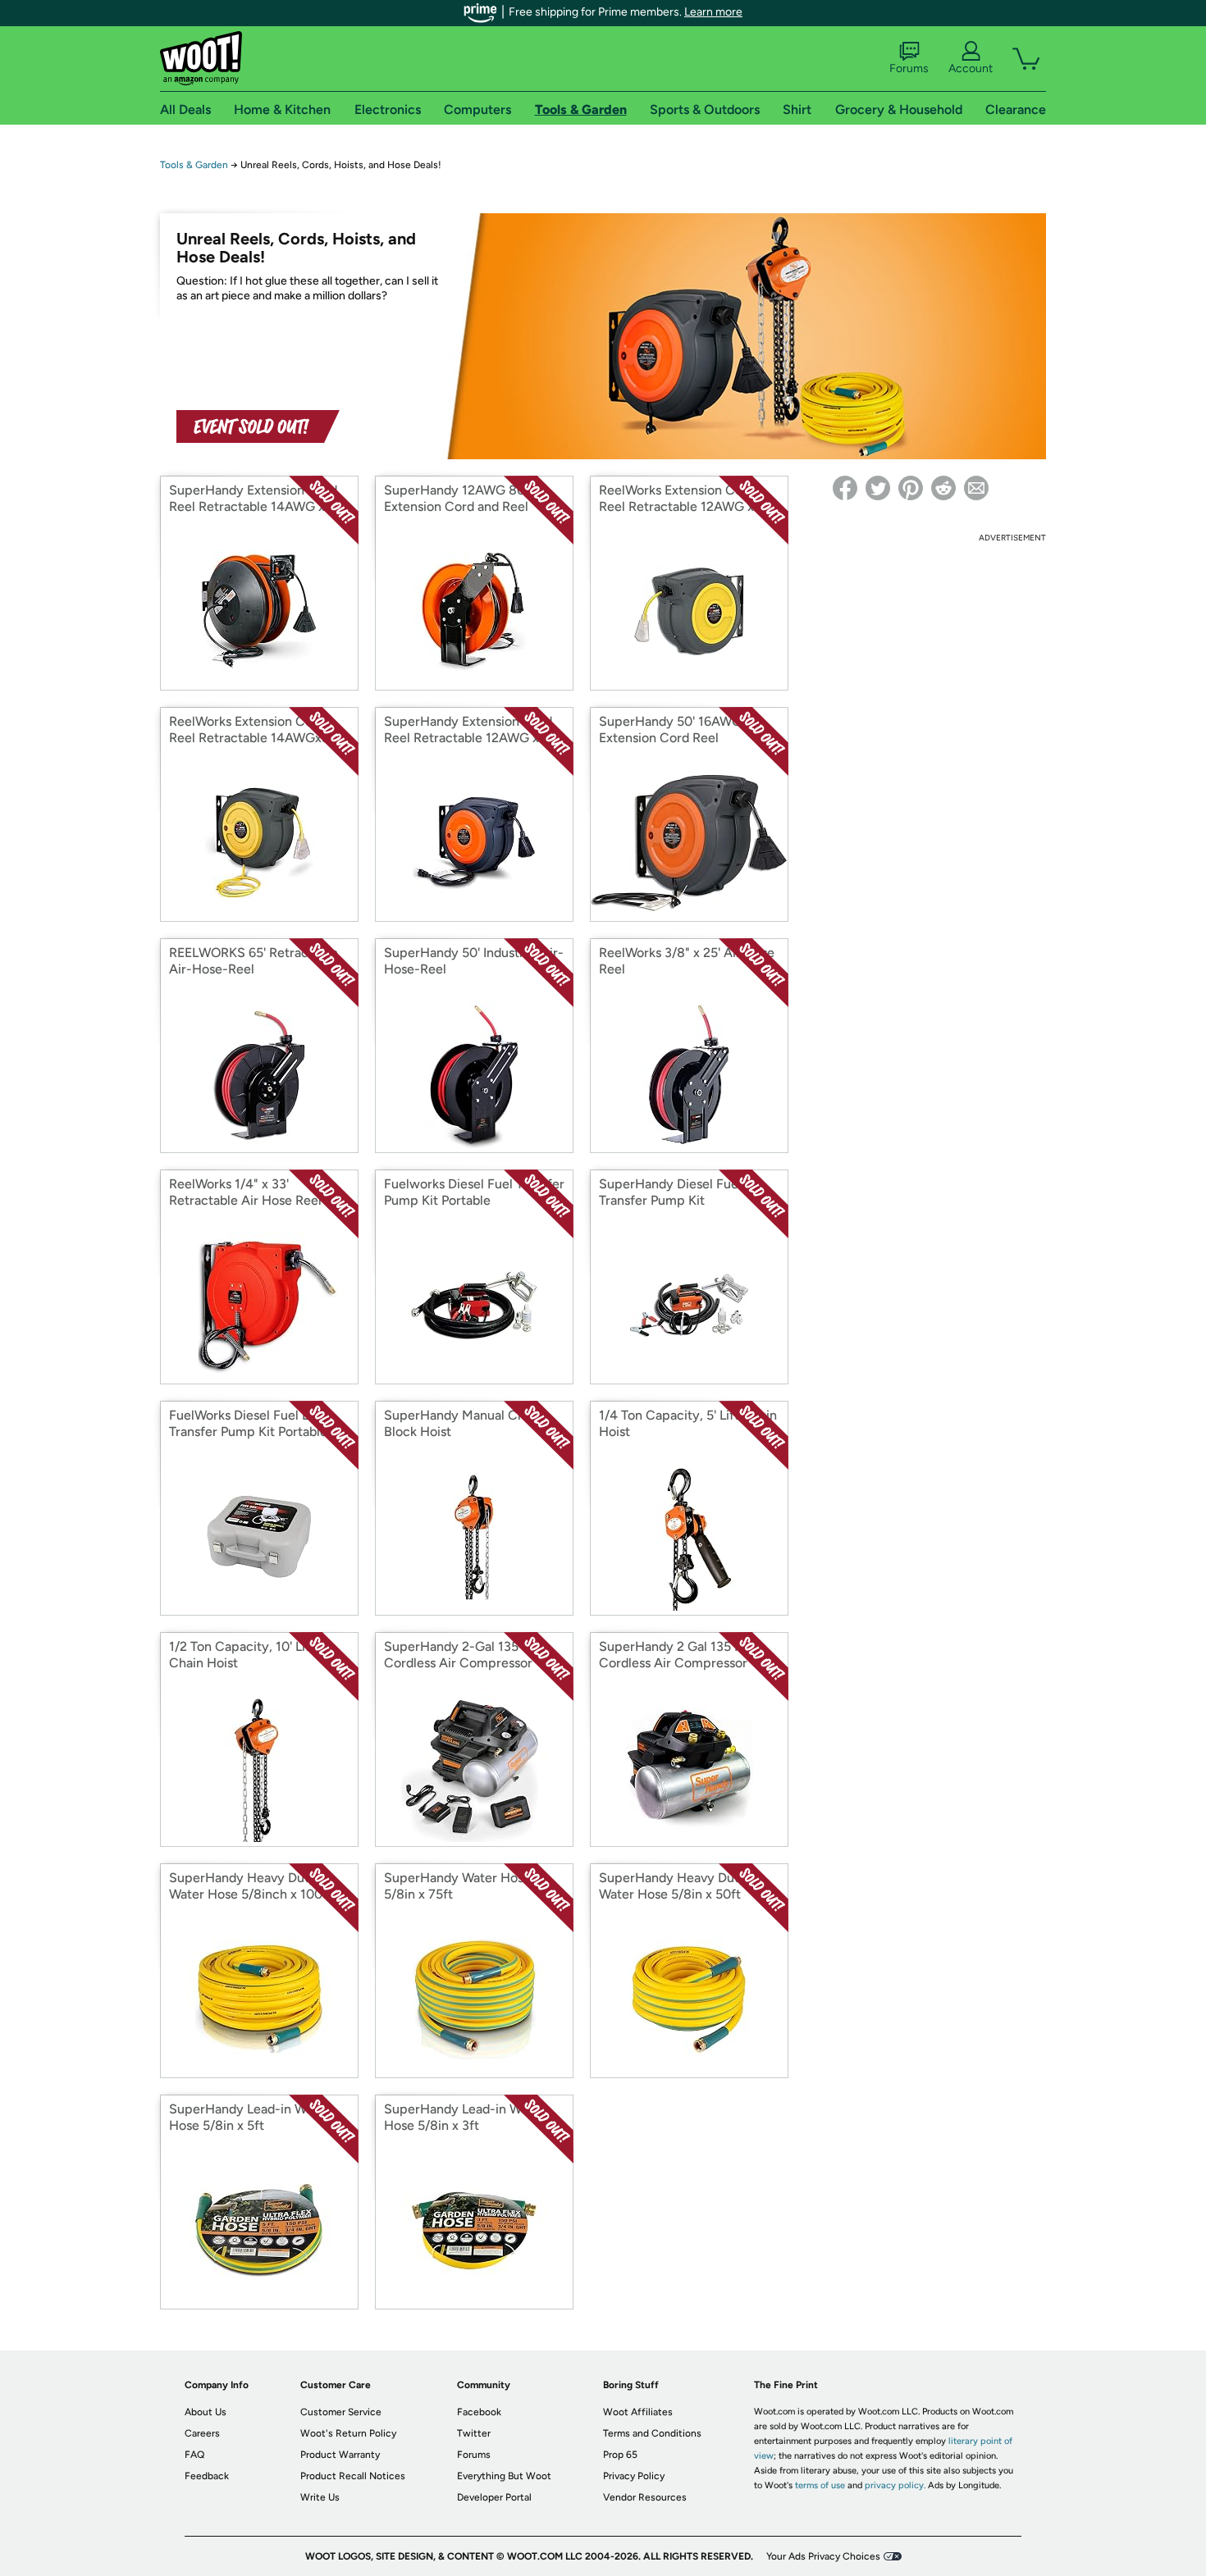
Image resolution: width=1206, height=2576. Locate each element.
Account (971, 68)
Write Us (320, 2497)
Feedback (207, 2476)
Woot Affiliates (638, 2412)
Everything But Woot (504, 2476)
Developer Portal (494, 2497)
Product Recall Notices (353, 2476)
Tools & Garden (194, 165)
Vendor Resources (645, 2497)
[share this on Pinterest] (911, 488)
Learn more (713, 12)
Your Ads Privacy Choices (823, 2556)
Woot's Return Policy (348, 2433)
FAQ (194, 2455)
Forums (909, 68)
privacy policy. (895, 2485)
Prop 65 (620, 2455)
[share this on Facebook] (845, 488)
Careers (202, 2433)
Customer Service (341, 2412)
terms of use (820, 2485)
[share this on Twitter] (878, 488)
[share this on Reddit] (943, 488)
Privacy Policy (634, 2476)
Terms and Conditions (652, 2433)
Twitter (474, 2433)
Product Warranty (340, 2455)
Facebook (479, 2412)
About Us (206, 2412)
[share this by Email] (976, 488)
